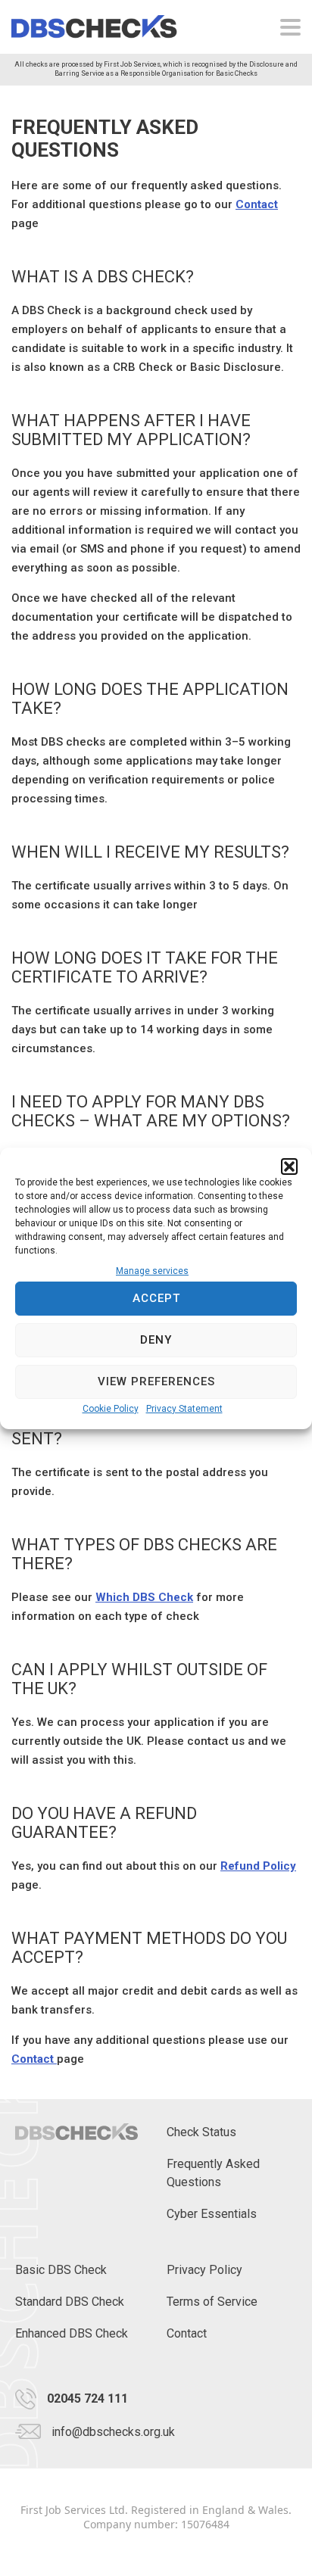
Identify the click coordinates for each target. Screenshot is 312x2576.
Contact (257, 204)
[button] (289, 1167)
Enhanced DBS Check (72, 2333)
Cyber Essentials (212, 2214)
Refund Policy (258, 1866)
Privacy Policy (204, 2270)
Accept (156, 1298)
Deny (156, 1340)
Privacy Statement (184, 1409)
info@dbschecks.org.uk (113, 2432)
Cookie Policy (111, 1409)
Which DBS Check (144, 1597)
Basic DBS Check (61, 2270)
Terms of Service (212, 2302)
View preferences (156, 1381)
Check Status (201, 2132)
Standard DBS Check (70, 2302)
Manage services (152, 1271)
